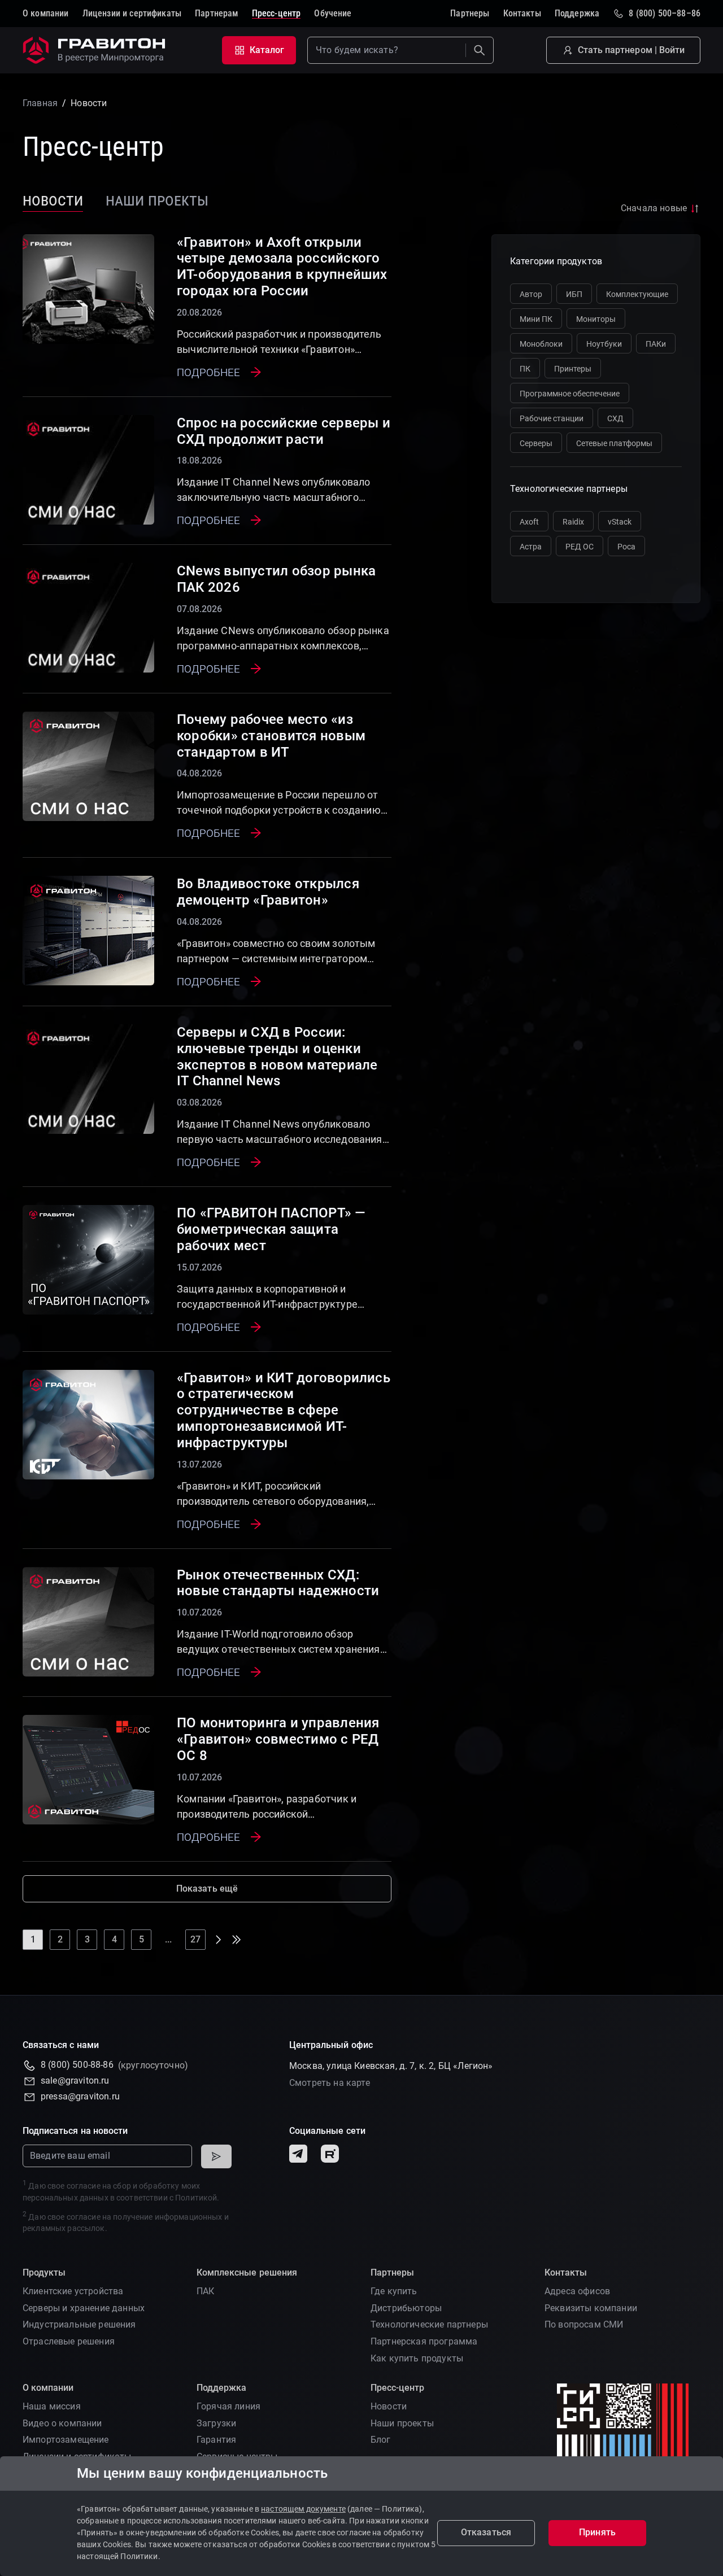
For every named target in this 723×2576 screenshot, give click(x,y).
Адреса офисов (577, 2291)
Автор (531, 294)
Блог (381, 2440)
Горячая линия (228, 2406)
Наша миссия (52, 2406)
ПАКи (656, 344)
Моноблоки (541, 344)
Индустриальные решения (79, 2324)
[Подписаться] (216, 2156)
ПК (525, 369)
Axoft (529, 522)
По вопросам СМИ (584, 2324)
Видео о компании (62, 2423)
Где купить (394, 2291)
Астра (531, 547)
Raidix (573, 522)
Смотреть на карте (330, 2083)
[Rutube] (330, 2154)
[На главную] (96, 50)
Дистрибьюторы (406, 2308)
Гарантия (216, 2440)
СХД (615, 418)
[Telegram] (298, 2154)
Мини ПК (536, 319)
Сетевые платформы (614, 443)
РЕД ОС (580, 547)
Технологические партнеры (429, 2324)
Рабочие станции (552, 418)
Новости (53, 200)
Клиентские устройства (73, 2291)
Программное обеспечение (570, 394)
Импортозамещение (66, 2440)
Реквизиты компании (591, 2308)
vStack (620, 522)
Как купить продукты (417, 2358)
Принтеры (573, 369)
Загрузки (216, 2423)
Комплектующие (637, 294)
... (168, 1939)
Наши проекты (157, 200)
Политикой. (197, 2198)
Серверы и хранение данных (84, 2308)
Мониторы (596, 319)
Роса (626, 547)
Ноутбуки (604, 344)
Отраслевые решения (69, 2341)
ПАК (205, 2291)
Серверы (536, 443)
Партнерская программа (424, 2341)
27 (195, 1939)
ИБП (574, 294)
